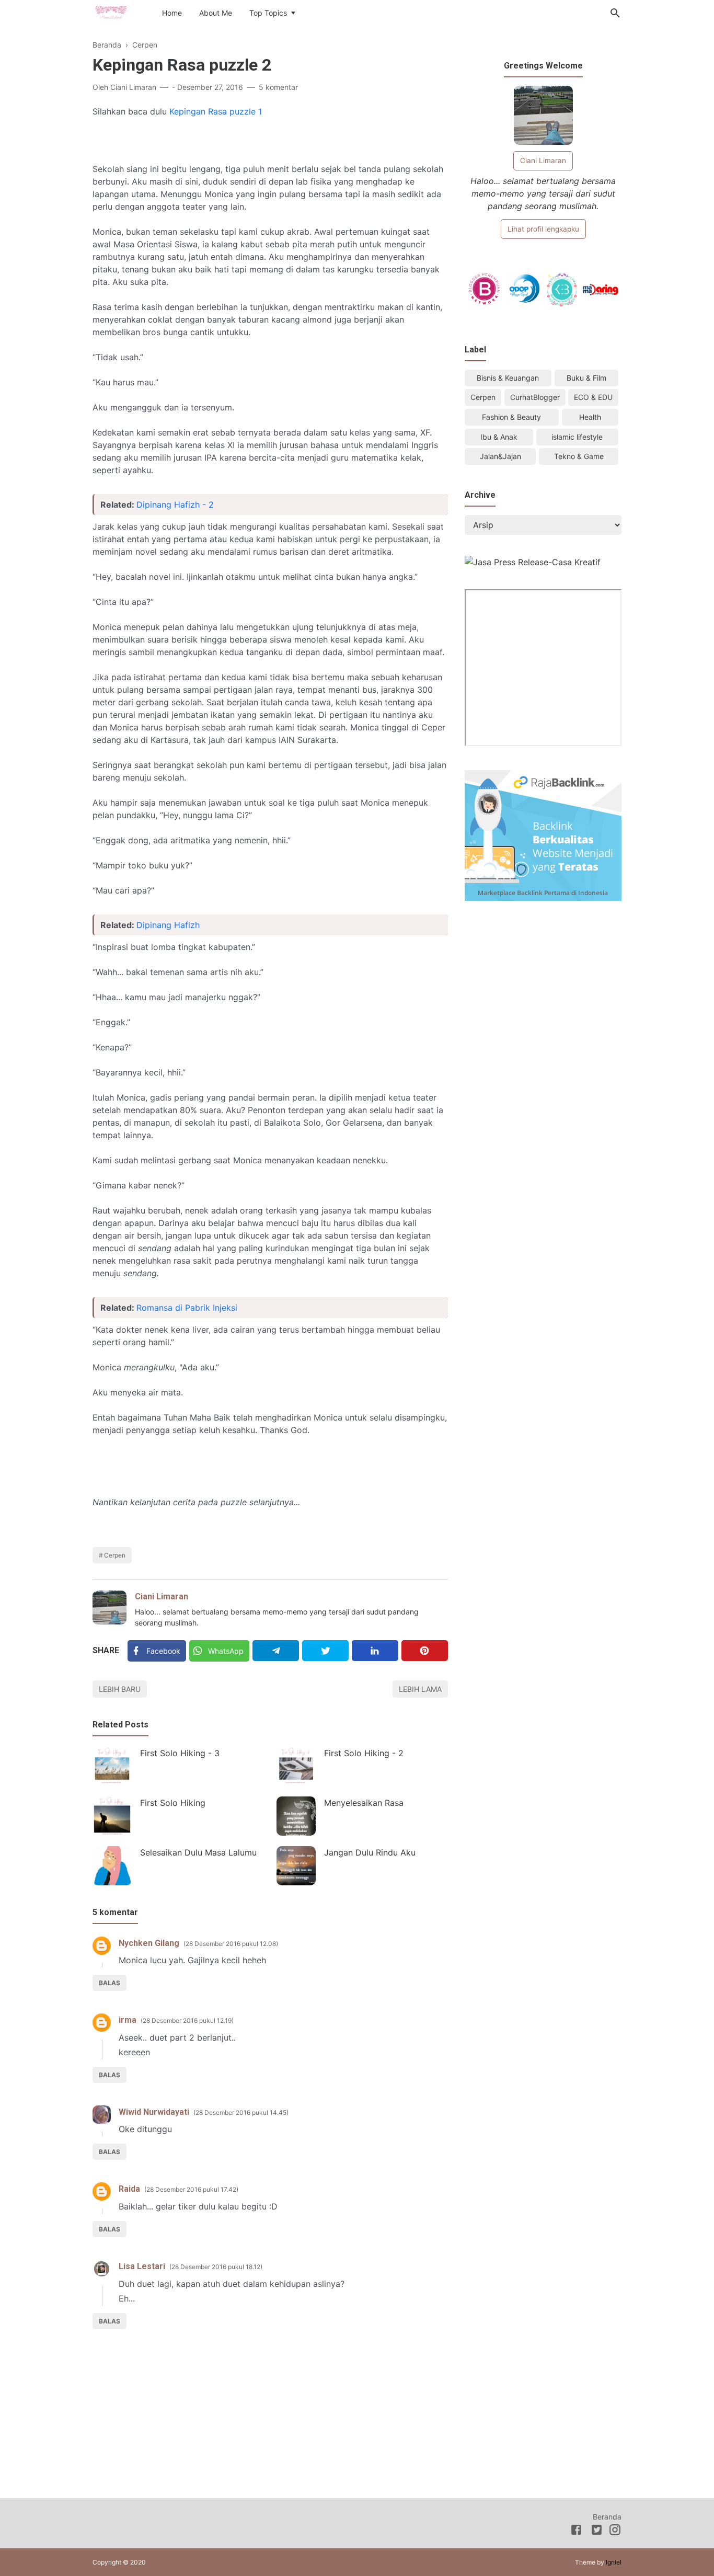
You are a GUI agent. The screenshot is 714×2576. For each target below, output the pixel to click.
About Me (216, 13)
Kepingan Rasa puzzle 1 (216, 111)
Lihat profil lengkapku (543, 229)
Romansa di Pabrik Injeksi (187, 1308)
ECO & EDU (593, 397)
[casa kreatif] (533, 562)
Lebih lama (420, 1689)
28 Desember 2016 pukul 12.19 (187, 2020)
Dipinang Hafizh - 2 (175, 505)
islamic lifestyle (577, 437)
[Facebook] (576, 2532)
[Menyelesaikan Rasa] (296, 1816)
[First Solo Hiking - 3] (112, 1766)
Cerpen (115, 1555)
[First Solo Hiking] (112, 1816)
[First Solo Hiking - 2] (296, 1766)
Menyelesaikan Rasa (364, 1803)
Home (172, 13)
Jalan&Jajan (500, 456)
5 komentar (278, 87)
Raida (129, 2189)
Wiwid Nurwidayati (154, 2112)
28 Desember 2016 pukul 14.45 (241, 2113)
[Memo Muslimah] (111, 12)
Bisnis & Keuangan (508, 378)
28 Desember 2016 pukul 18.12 (216, 2267)
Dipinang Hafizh (168, 925)
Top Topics (268, 13)
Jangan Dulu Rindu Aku (370, 1852)
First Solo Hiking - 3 (180, 1753)
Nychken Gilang (149, 1943)
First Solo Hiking (173, 1803)
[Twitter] (325, 1651)
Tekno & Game (579, 456)
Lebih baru (120, 1689)
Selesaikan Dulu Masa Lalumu (198, 1852)
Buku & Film (586, 378)
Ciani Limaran (162, 1596)
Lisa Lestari (142, 2266)
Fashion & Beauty (511, 417)
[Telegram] (276, 1651)
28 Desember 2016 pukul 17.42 (191, 2189)
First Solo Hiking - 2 (364, 1753)
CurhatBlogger (535, 397)
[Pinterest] (425, 1651)
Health (590, 417)
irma (128, 2020)
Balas (110, 1983)
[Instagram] (615, 2532)
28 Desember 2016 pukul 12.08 (231, 1944)
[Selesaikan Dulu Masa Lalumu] (112, 1866)
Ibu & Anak (499, 437)
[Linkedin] (375, 1651)
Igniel (614, 2562)
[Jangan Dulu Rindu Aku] (296, 1866)
